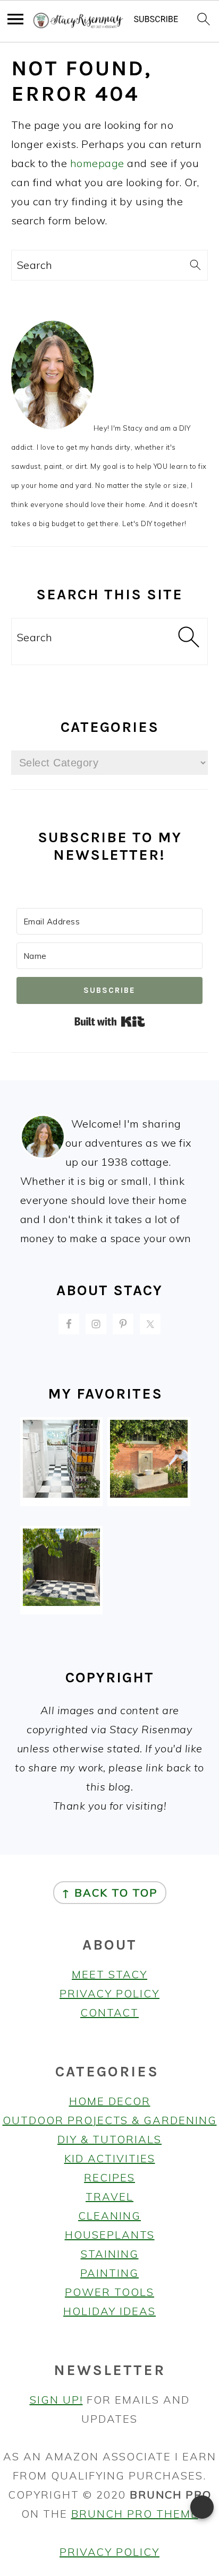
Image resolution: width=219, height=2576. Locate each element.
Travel (109, 2197)
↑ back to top (110, 1893)
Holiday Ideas (109, 2311)
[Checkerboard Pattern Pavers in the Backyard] (62, 1602)
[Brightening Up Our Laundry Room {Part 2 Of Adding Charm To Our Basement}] (62, 1494)
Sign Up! (56, 2400)
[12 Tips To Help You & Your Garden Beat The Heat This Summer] (149, 1494)
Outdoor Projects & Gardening (110, 2120)
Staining (110, 2254)
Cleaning (109, 2216)
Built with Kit (110, 1021)
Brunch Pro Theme (135, 2514)
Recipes (109, 2177)
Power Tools (109, 2292)
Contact (109, 2012)
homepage (97, 163)
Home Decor (110, 2101)
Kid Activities (110, 2158)
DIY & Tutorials (109, 2139)
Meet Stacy (109, 1974)
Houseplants (110, 2235)
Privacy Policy (109, 1993)
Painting (109, 2273)
